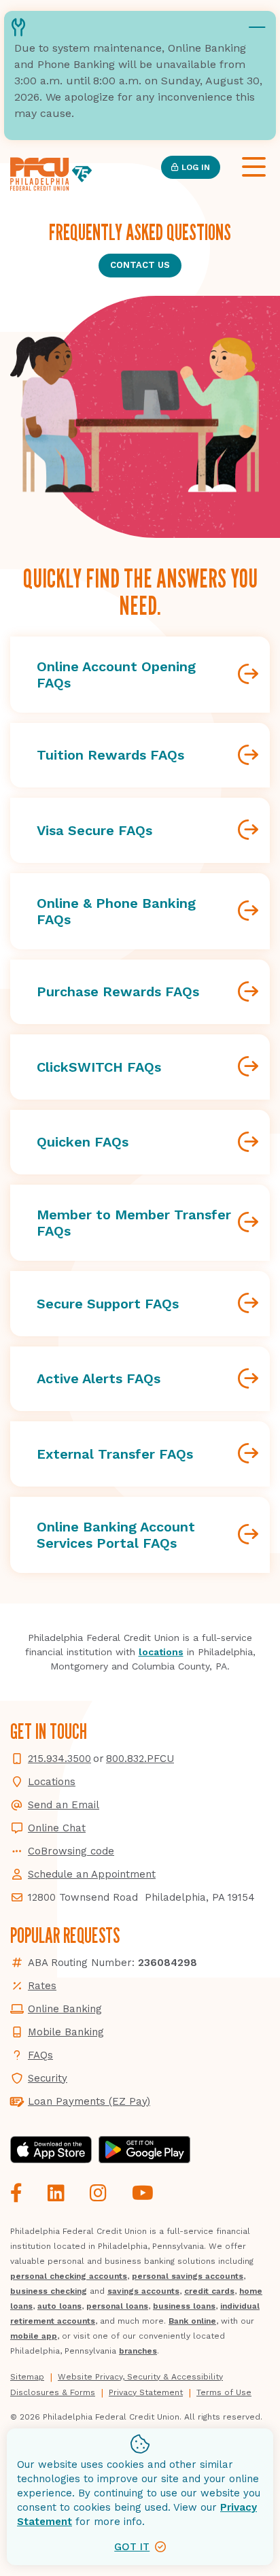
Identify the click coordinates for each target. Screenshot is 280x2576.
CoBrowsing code (71, 1851)
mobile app (34, 2336)
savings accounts (143, 2291)
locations (161, 1652)
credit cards (209, 2291)
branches (138, 2351)
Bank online (192, 2321)
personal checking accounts (69, 2276)
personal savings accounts (188, 2276)
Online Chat (57, 1828)
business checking (49, 2291)
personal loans (117, 2306)
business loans (184, 2306)
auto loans (59, 2306)
